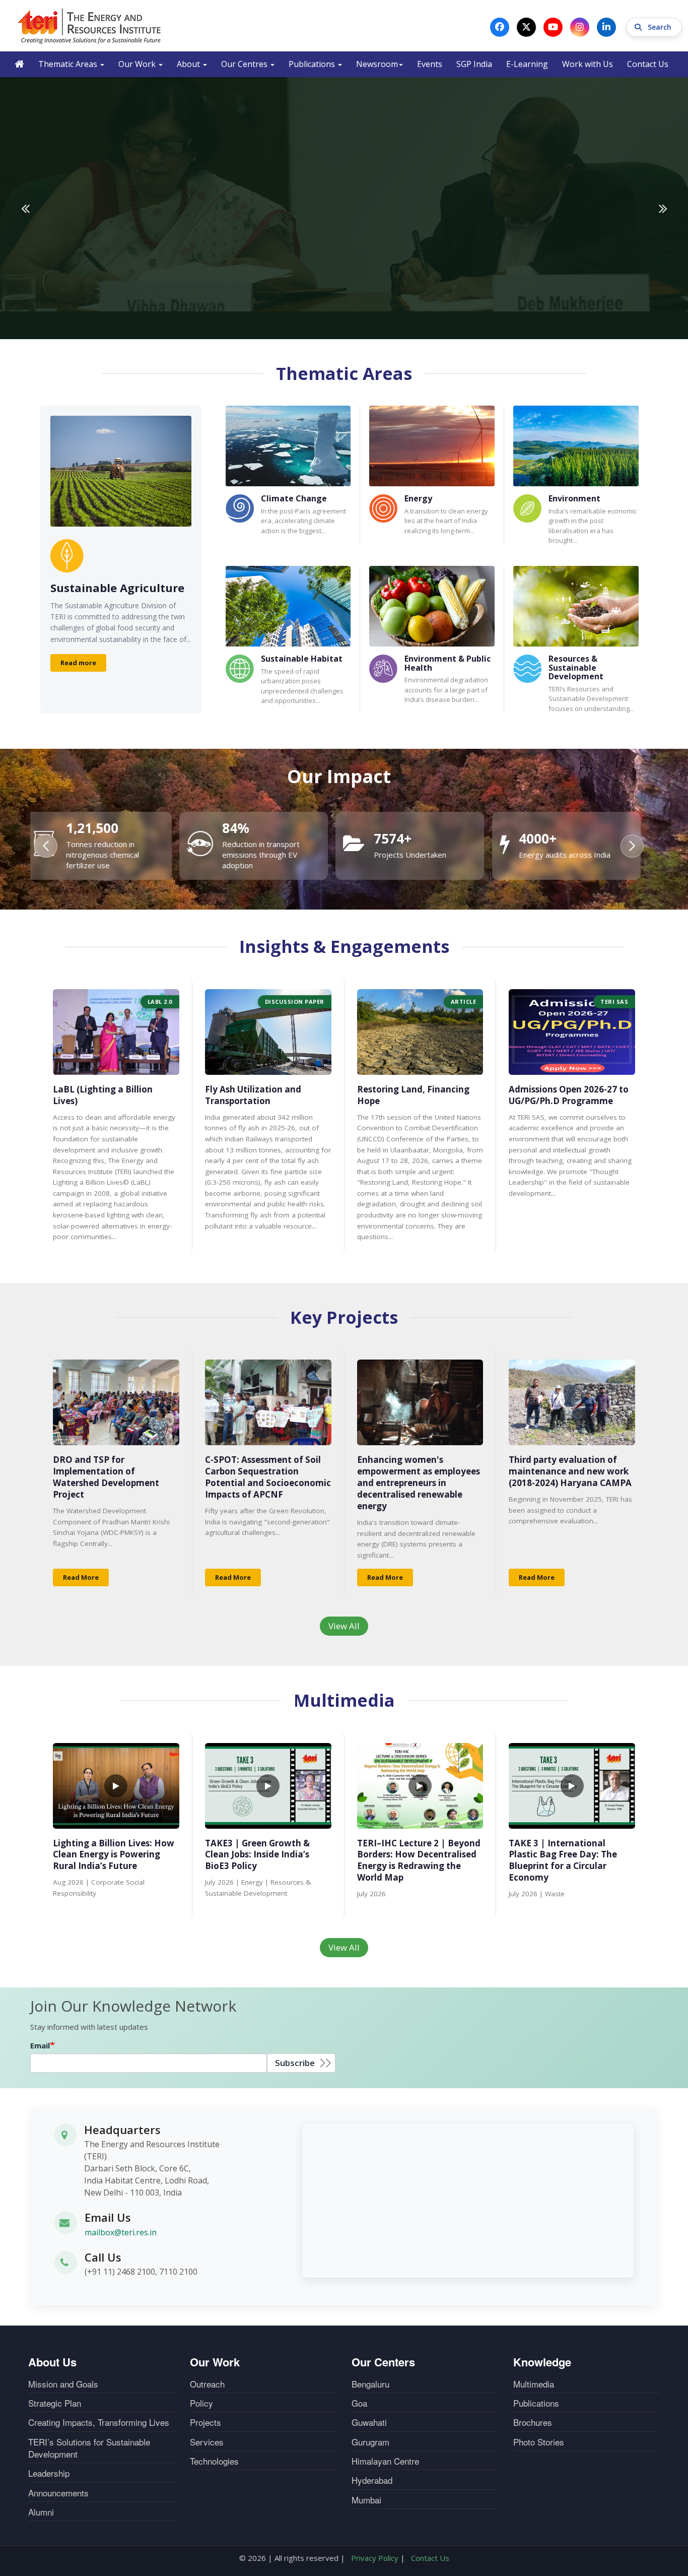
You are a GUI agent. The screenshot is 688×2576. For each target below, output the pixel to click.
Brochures (533, 2422)
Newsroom (377, 64)
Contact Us (648, 64)
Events (430, 64)
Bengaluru (370, 2384)
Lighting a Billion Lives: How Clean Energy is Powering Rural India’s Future (114, 1855)
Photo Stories (539, 2442)
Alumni (41, 2512)
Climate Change (294, 498)
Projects (205, 2422)
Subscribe (295, 2063)
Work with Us (588, 64)
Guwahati (369, 2422)
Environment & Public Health (448, 663)
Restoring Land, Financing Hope (413, 1095)
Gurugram (370, 2442)
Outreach (207, 2384)
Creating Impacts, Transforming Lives (99, 2422)
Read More (81, 1577)
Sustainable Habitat (302, 659)
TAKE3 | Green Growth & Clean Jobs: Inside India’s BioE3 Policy (257, 1855)
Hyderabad (372, 2480)
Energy (418, 498)
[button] (632, 846)
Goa (359, 2403)
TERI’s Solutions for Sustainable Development (89, 2448)
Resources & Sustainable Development (576, 667)
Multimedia (534, 2384)
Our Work (138, 64)
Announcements (58, 2493)
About (189, 64)
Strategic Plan (55, 2403)
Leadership (49, 2473)
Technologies (214, 2461)
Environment (574, 498)
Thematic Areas (69, 64)
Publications (313, 64)
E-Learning (527, 64)
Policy (201, 2403)
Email (40, 2045)
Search (661, 27)
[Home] (90, 26)
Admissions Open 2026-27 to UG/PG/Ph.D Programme (569, 1095)
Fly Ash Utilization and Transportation (253, 1095)
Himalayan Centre (385, 2461)
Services (207, 2442)
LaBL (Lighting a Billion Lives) (103, 1095)
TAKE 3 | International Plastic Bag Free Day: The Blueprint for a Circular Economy (563, 1860)
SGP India (474, 64)
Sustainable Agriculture (117, 588)
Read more (78, 663)
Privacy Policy (375, 2558)
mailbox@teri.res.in (121, 2232)
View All (344, 1626)
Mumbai (366, 2500)
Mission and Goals (63, 2384)
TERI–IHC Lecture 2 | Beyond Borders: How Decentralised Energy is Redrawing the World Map (419, 1860)
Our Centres (245, 64)
